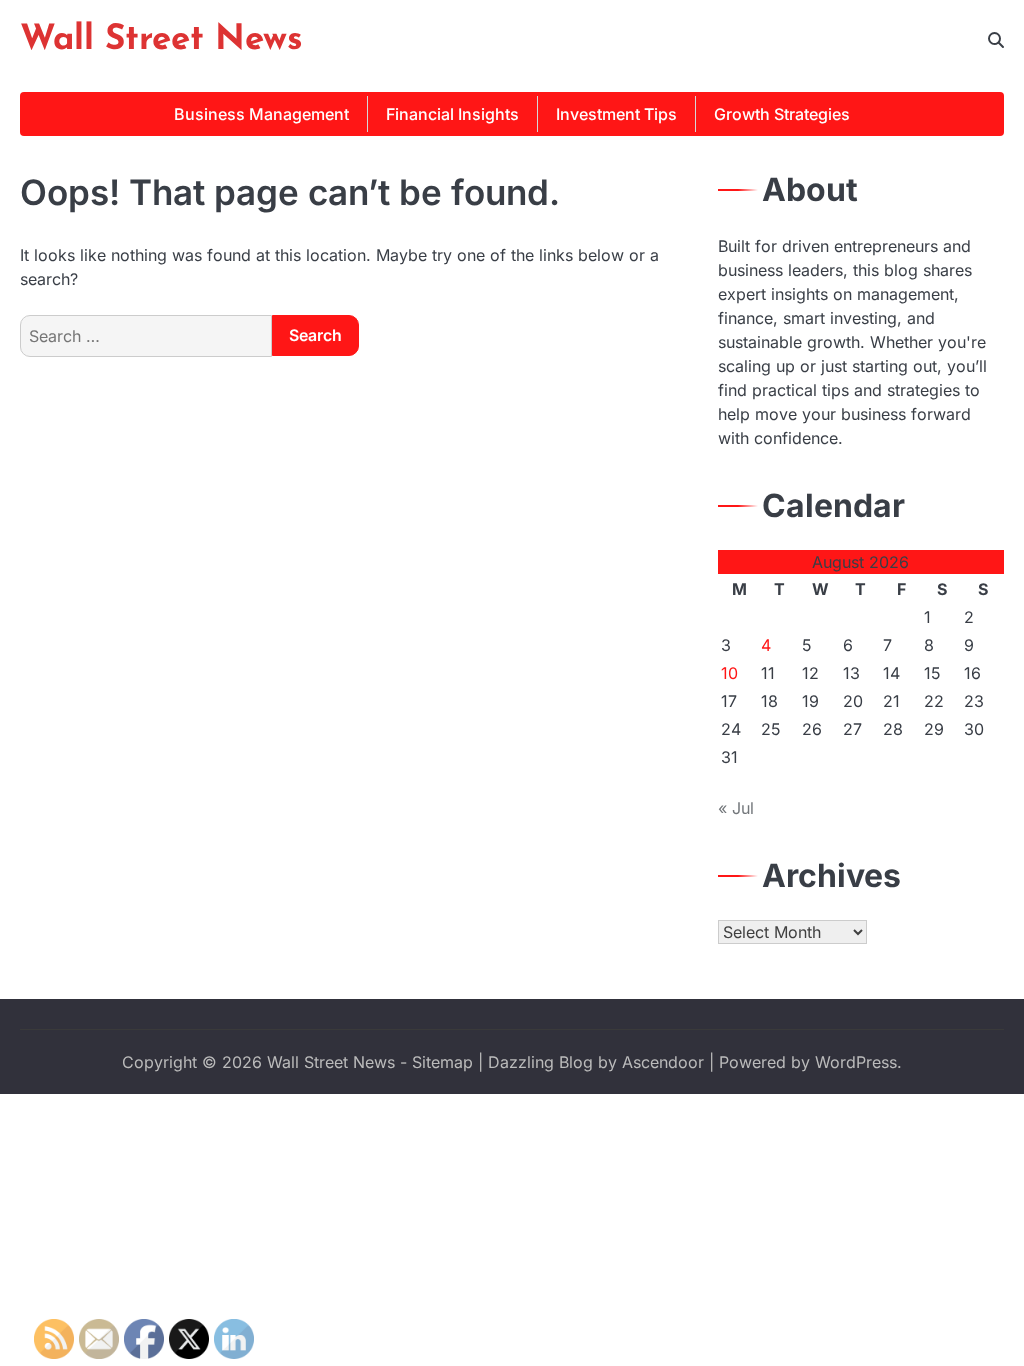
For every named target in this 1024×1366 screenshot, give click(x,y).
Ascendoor (663, 1062)
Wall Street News (161, 40)
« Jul (736, 808)
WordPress (856, 1062)
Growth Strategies (782, 114)
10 (729, 673)
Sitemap (442, 1062)
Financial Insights (452, 114)
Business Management (261, 114)
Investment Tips (616, 114)
